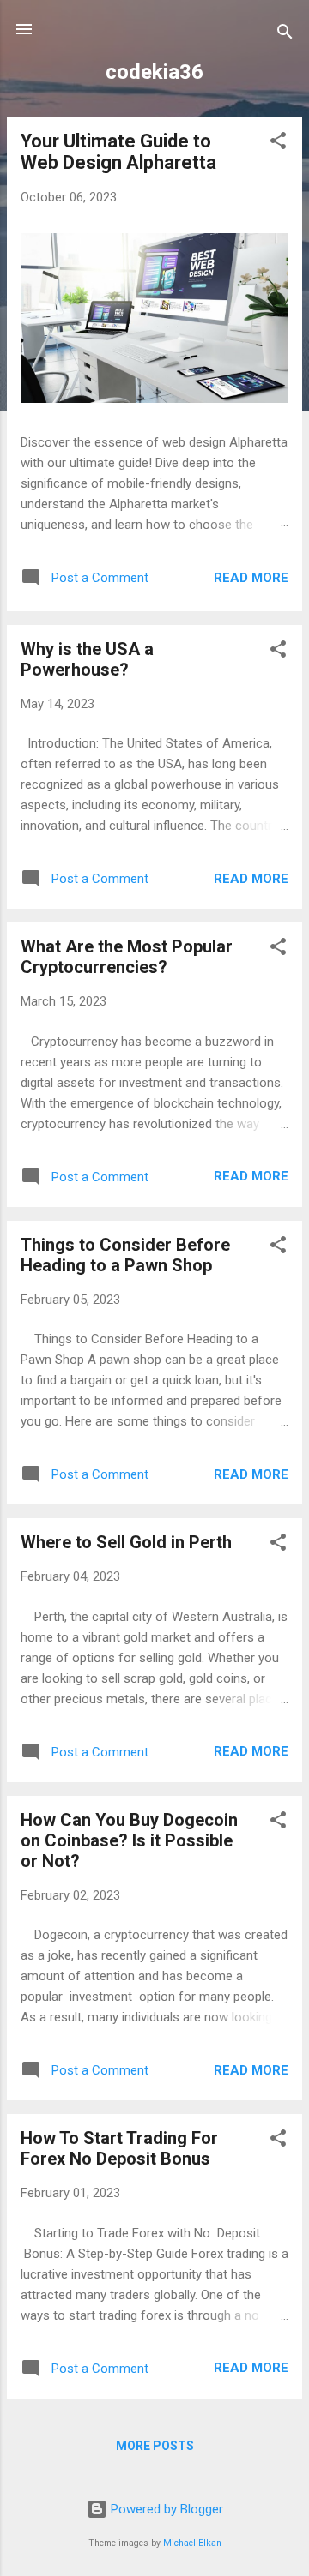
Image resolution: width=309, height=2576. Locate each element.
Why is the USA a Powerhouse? (87, 659)
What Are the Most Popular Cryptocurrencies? (127, 957)
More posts (155, 2446)
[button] (278, 144)
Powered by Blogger (165, 2509)
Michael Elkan (192, 2543)
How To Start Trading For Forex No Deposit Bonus (119, 2148)
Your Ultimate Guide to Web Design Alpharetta (118, 152)
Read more (251, 578)
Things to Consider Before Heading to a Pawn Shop (125, 1255)
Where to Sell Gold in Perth (126, 1542)
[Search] (285, 35)
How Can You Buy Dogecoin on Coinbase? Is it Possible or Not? (129, 1840)
